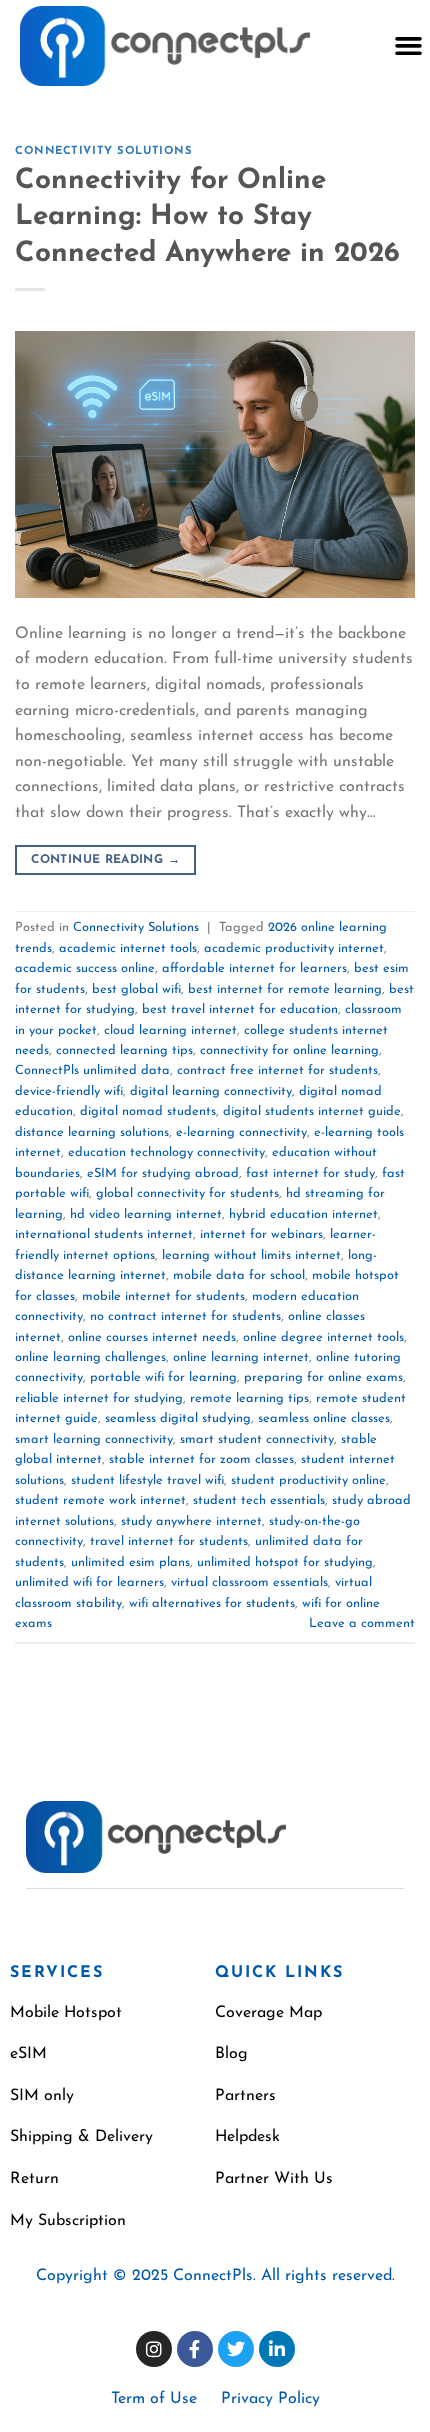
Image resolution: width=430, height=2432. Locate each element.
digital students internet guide (312, 1111)
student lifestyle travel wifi (147, 1480)
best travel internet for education (240, 1009)
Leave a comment (362, 1623)
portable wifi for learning (163, 1377)
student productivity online (308, 1480)
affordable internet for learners (254, 968)
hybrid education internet (303, 1214)
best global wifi (136, 989)
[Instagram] (154, 2349)
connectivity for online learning (289, 1050)
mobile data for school (239, 1275)
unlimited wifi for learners (89, 1582)
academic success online (85, 968)
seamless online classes (324, 1418)
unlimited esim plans (130, 1562)
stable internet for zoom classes (201, 1459)
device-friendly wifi (69, 1091)
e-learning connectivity (241, 1132)
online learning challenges (90, 1357)
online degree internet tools (323, 1337)
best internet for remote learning (285, 989)
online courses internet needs (152, 1337)
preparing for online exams (323, 1377)
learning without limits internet (251, 1255)
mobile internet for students (163, 1296)
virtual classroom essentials (249, 1582)
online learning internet (241, 1357)
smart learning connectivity (94, 1439)
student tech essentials (259, 1500)
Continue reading (105, 860)
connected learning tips (124, 1050)
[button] (408, 46)
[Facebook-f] (195, 2349)
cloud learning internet (170, 1030)
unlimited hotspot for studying (285, 1562)
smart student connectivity (257, 1439)
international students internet (104, 1234)
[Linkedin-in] (277, 2349)
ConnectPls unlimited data (92, 1070)
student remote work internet (100, 1500)
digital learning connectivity (211, 1091)
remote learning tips (249, 1398)
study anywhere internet (191, 1521)
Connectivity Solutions (103, 151)
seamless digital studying (178, 1418)
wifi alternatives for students (212, 1603)
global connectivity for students (187, 1193)
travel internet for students (169, 1541)
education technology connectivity (166, 1152)
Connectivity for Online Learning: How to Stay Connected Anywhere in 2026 (207, 217)
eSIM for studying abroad (163, 1173)
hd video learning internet (146, 1214)
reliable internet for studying (99, 1398)
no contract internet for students (185, 1316)
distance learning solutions (92, 1132)
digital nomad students (148, 1111)
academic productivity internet (294, 948)
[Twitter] (236, 2349)
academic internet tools (128, 948)
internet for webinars (261, 1234)
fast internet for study (310, 1173)
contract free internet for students (277, 1070)
